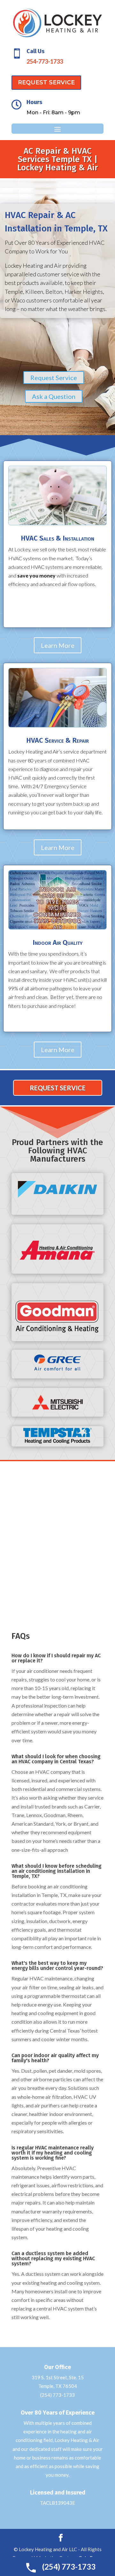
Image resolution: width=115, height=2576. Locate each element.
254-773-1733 (45, 61)
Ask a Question (54, 396)
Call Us (35, 51)
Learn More (58, 645)
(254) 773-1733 (57, 2395)
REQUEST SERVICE (46, 82)
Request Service (54, 378)
